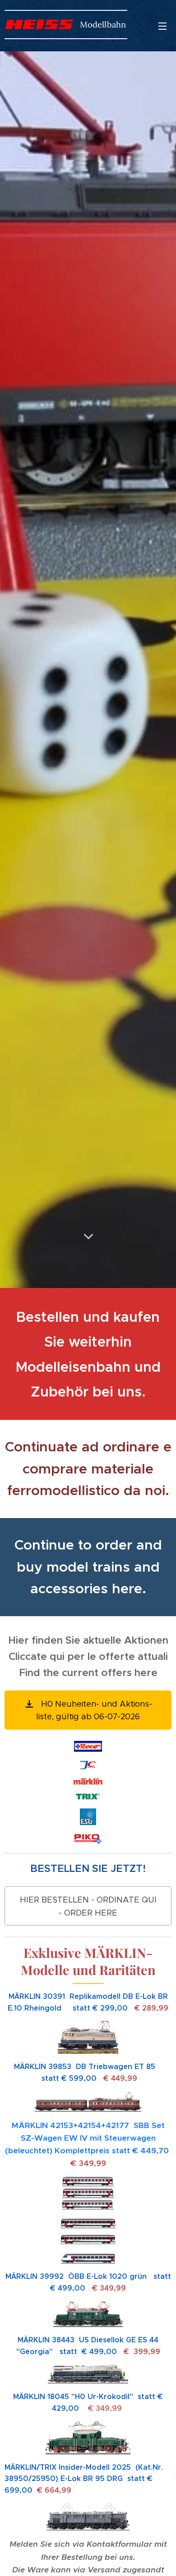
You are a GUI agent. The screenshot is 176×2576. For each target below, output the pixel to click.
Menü (162, 26)
